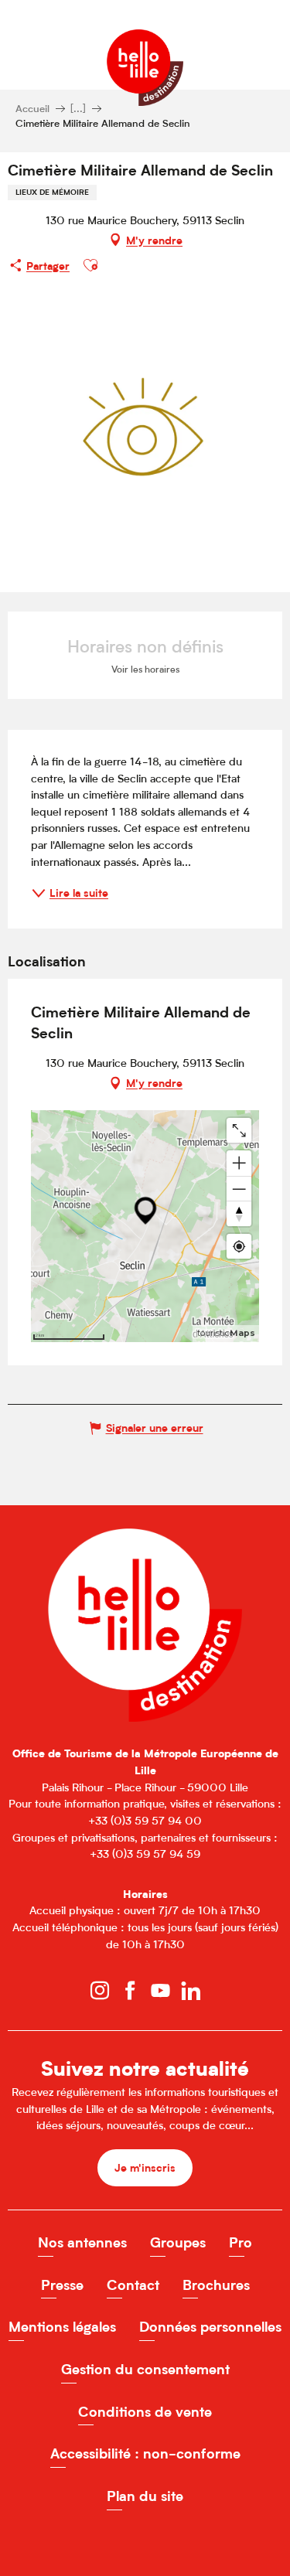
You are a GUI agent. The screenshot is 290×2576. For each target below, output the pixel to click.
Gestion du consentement (145, 2369)
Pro (241, 2242)
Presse (62, 2285)
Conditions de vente (145, 2412)
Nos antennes (82, 2242)
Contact (133, 2285)
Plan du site (145, 2496)
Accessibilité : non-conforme (145, 2453)
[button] (90, 265)
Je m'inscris (145, 2167)
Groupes (178, 2242)
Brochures (216, 2285)
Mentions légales (62, 2327)
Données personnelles (210, 2327)
